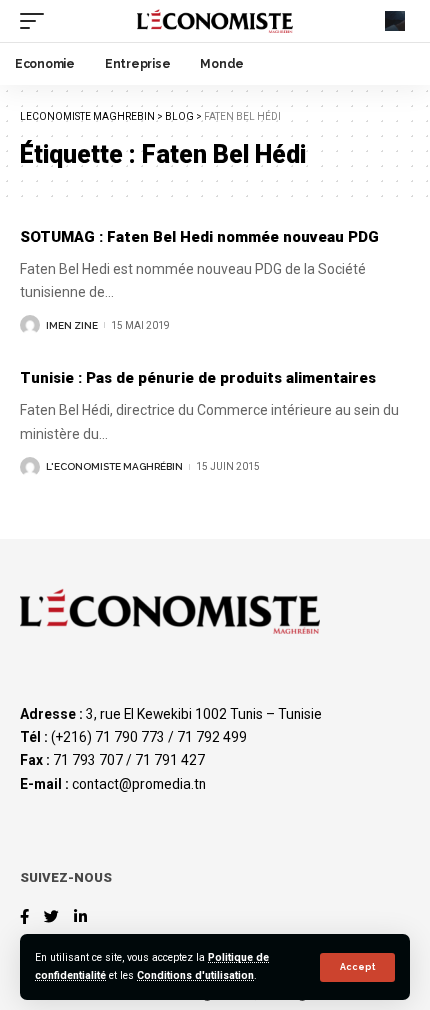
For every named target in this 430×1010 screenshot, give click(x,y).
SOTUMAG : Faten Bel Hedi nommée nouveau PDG (199, 237)
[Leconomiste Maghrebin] (215, 20)
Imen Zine (72, 325)
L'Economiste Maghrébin (114, 466)
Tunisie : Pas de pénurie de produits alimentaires (198, 378)
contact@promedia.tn (139, 784)
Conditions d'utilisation (195, 975)
